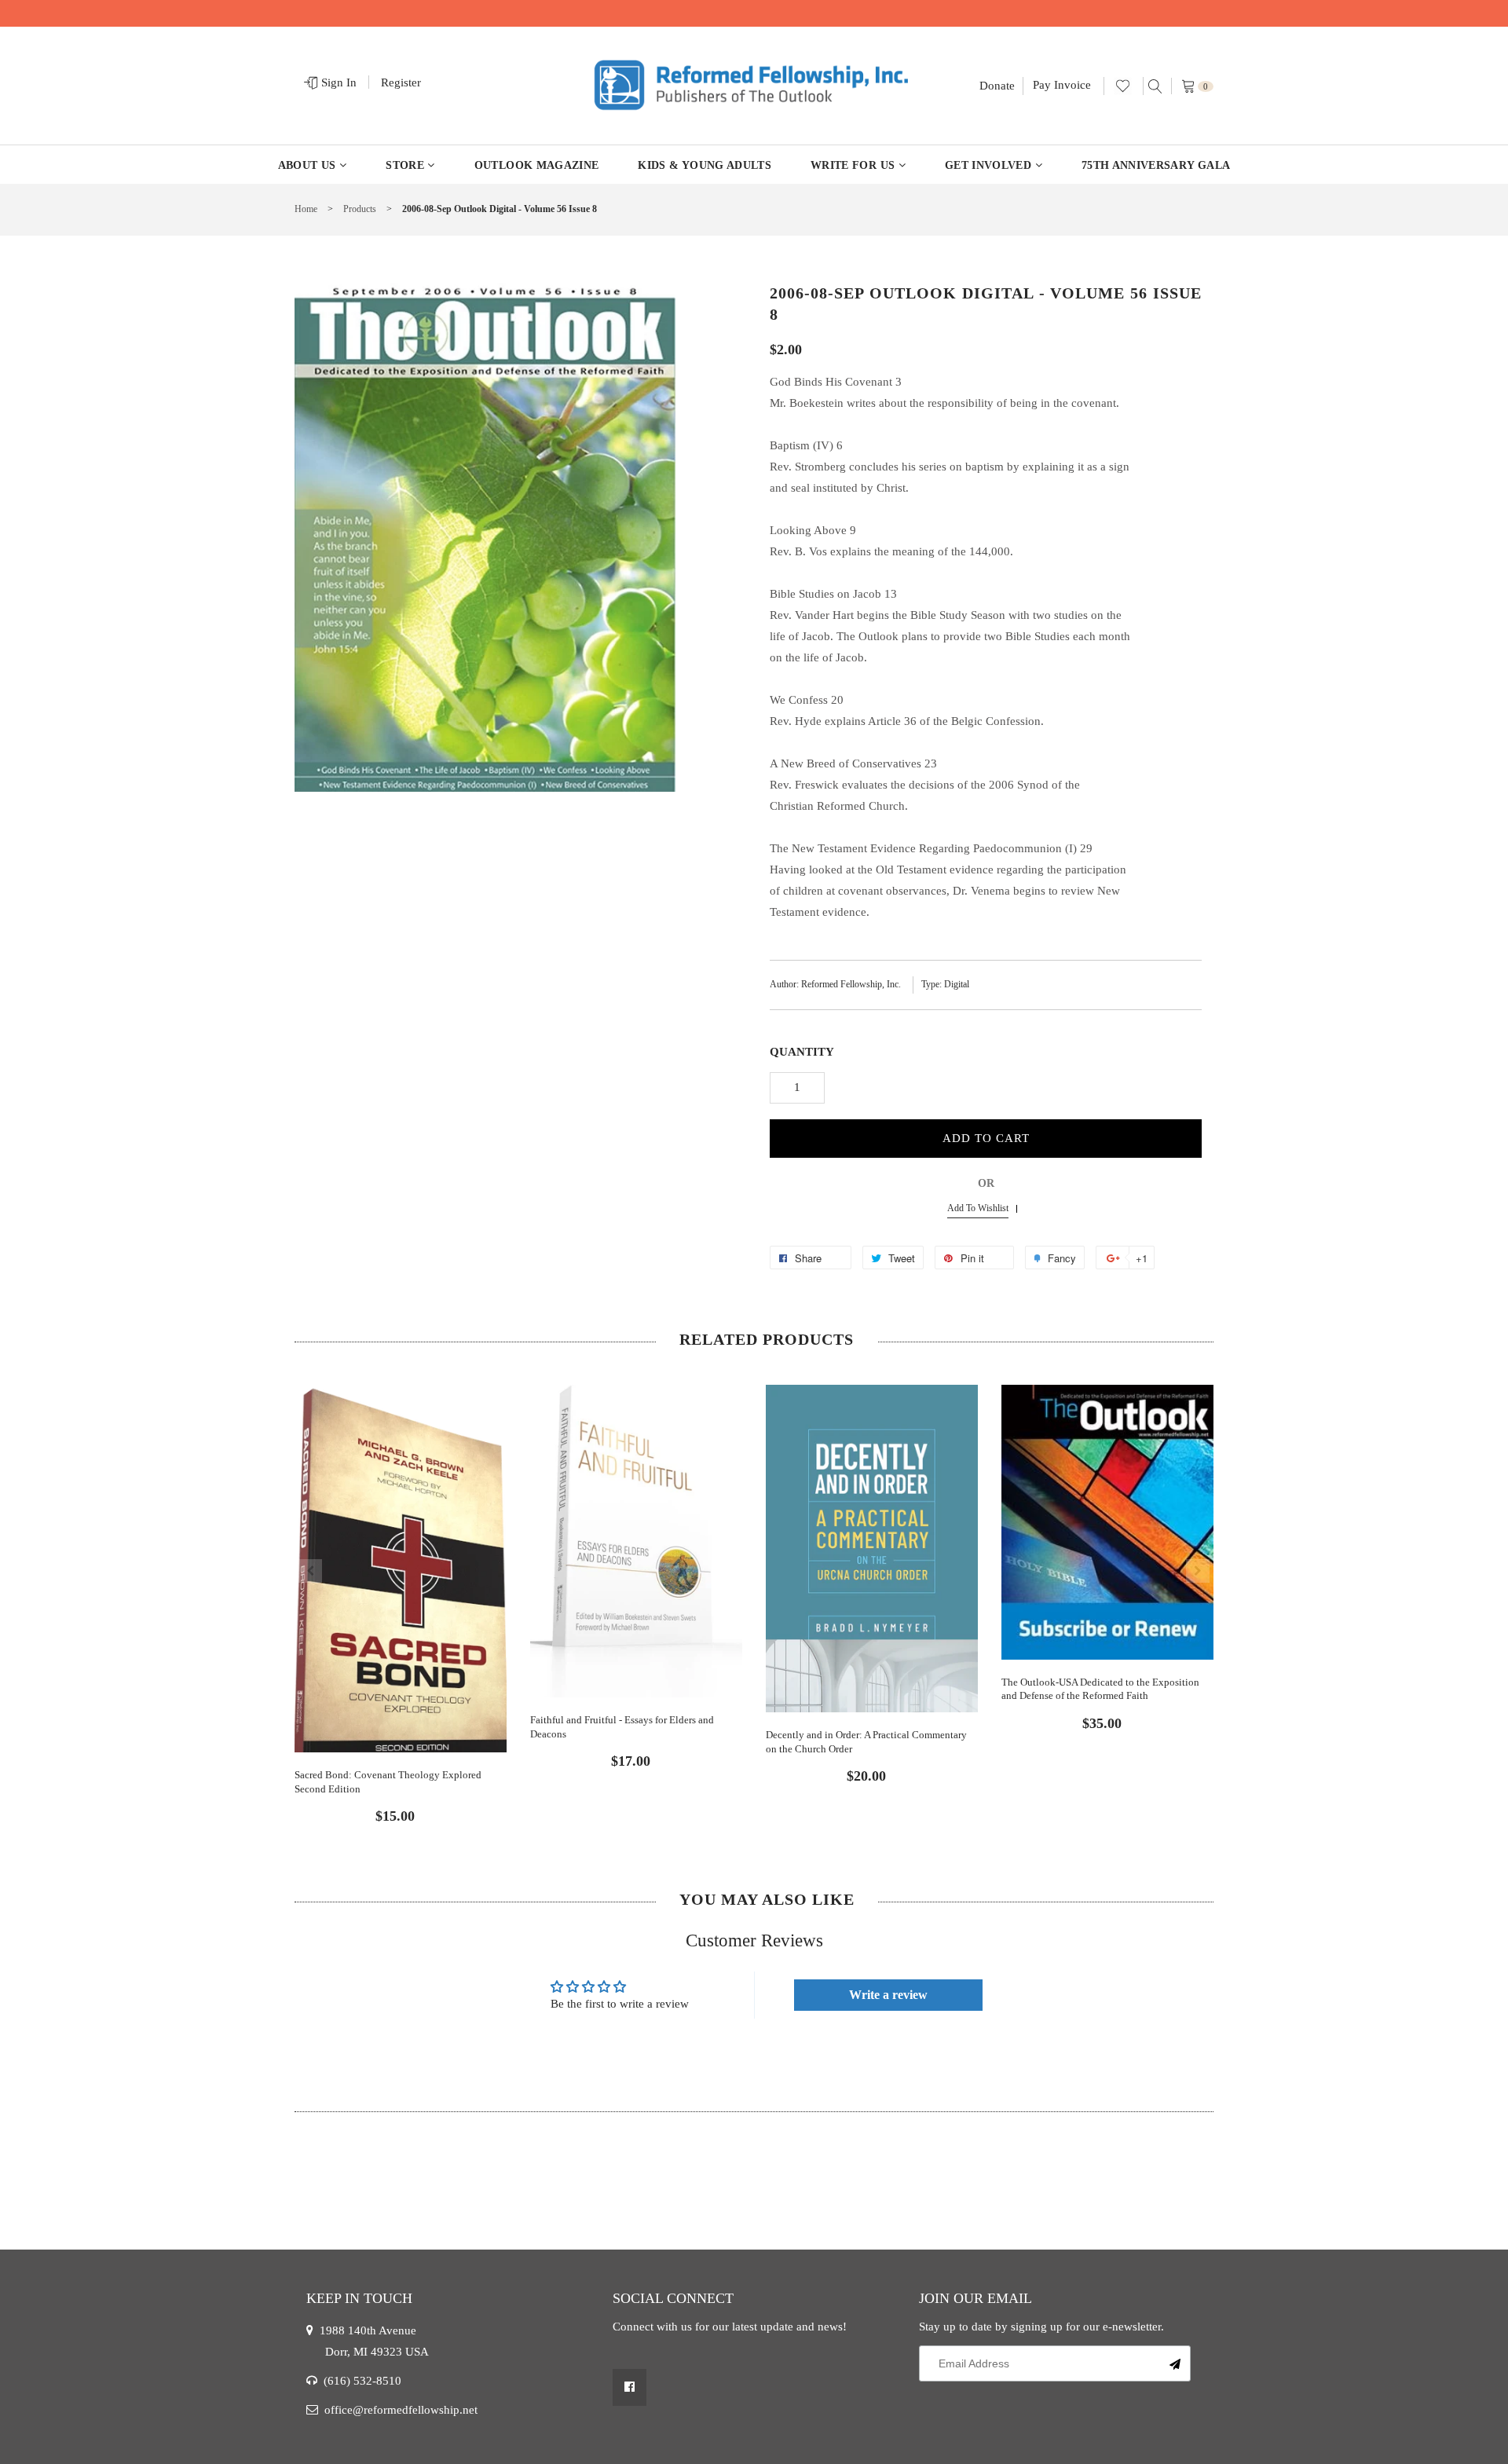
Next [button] (1198, 1571)
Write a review (888, 1995)
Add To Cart (986, 1138)
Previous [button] (310, 1571)
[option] (401, 1591)
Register (401, 82)
